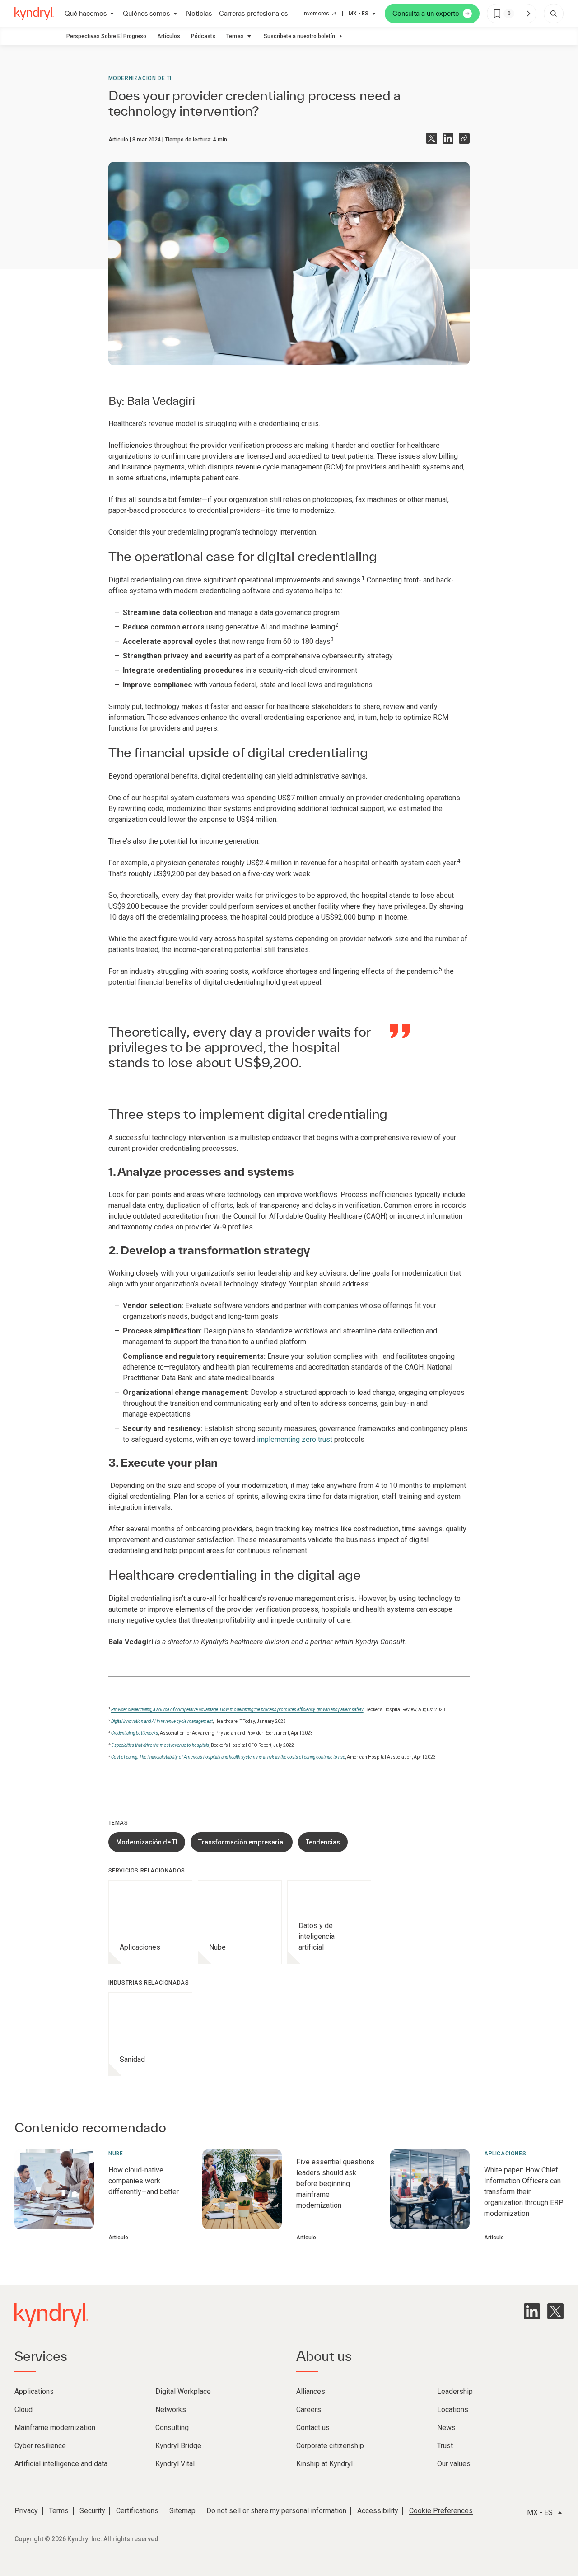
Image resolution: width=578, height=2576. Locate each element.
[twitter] (555, 2311)
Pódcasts (203, 36)
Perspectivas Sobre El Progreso (106, 36)
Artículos (169, 36)
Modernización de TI (140, 78)
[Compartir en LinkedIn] (448, 138)
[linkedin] (532, 2311)
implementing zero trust (295, 1439)
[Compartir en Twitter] (432, 138)
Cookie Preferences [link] (441, 2511)
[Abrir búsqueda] (554, 14)
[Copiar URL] (464, 138)
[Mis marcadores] (528, 14)
